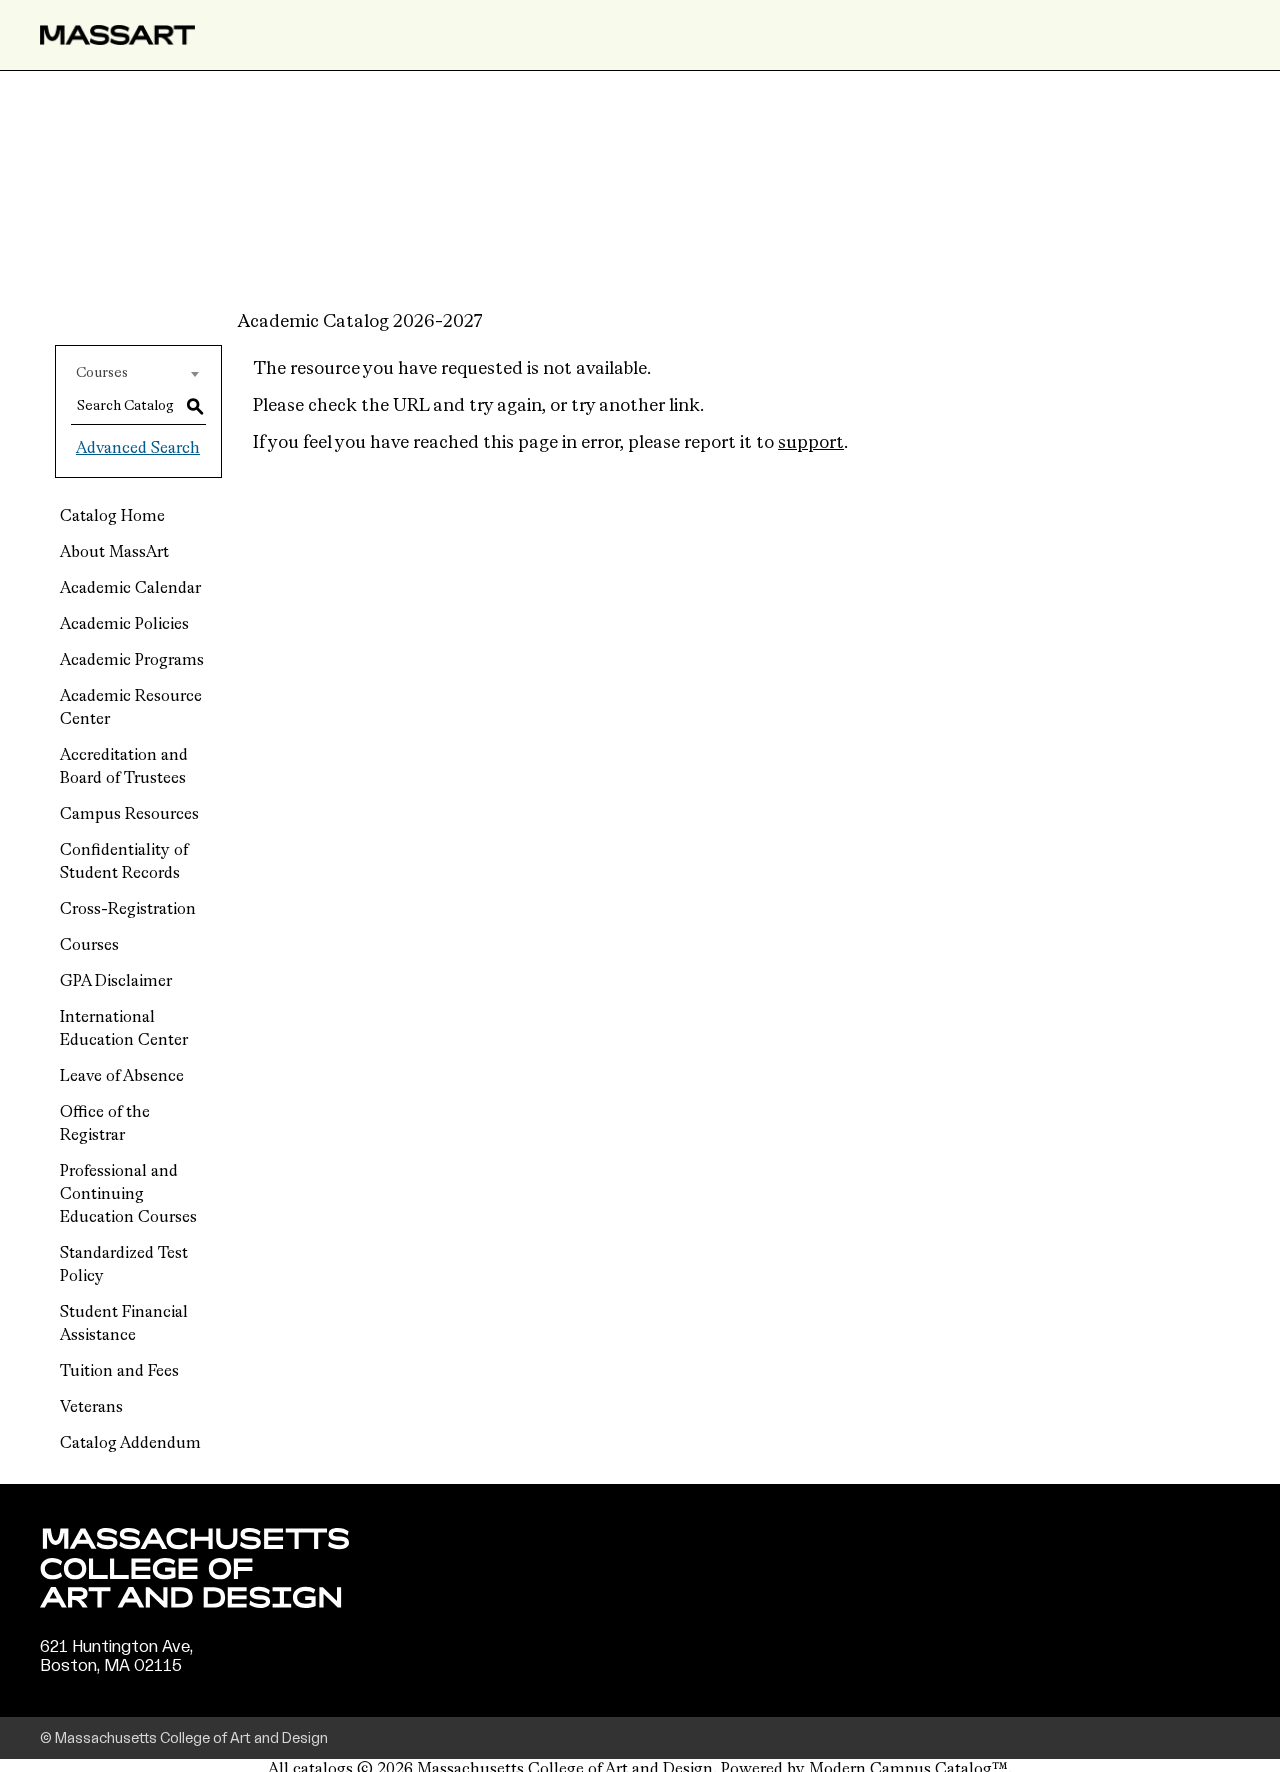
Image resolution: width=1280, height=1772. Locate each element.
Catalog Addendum (130, 1444)
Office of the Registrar (105, 1124)
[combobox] (138, 373)
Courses (89, 946)
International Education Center (124, 1029)
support (811, 443)
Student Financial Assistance (124, 1324)
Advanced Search (138, 449)
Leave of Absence (122, 1077)
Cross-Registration (128, 910)
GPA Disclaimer (116, 982)
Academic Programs (132, 661)
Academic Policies (124, 625)
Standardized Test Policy (124, 1265)
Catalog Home (112, 517)
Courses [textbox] (102, 373)
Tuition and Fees (119, 1372)
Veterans (91, 1408)
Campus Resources (129, 815)
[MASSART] (117, 35)
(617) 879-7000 (102, 1685)
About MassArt (114, 553)
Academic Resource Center (131, 708)
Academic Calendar (130, 589)
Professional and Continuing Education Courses (128, 1195)
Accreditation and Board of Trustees (124, 767)
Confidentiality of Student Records (124, 862)
